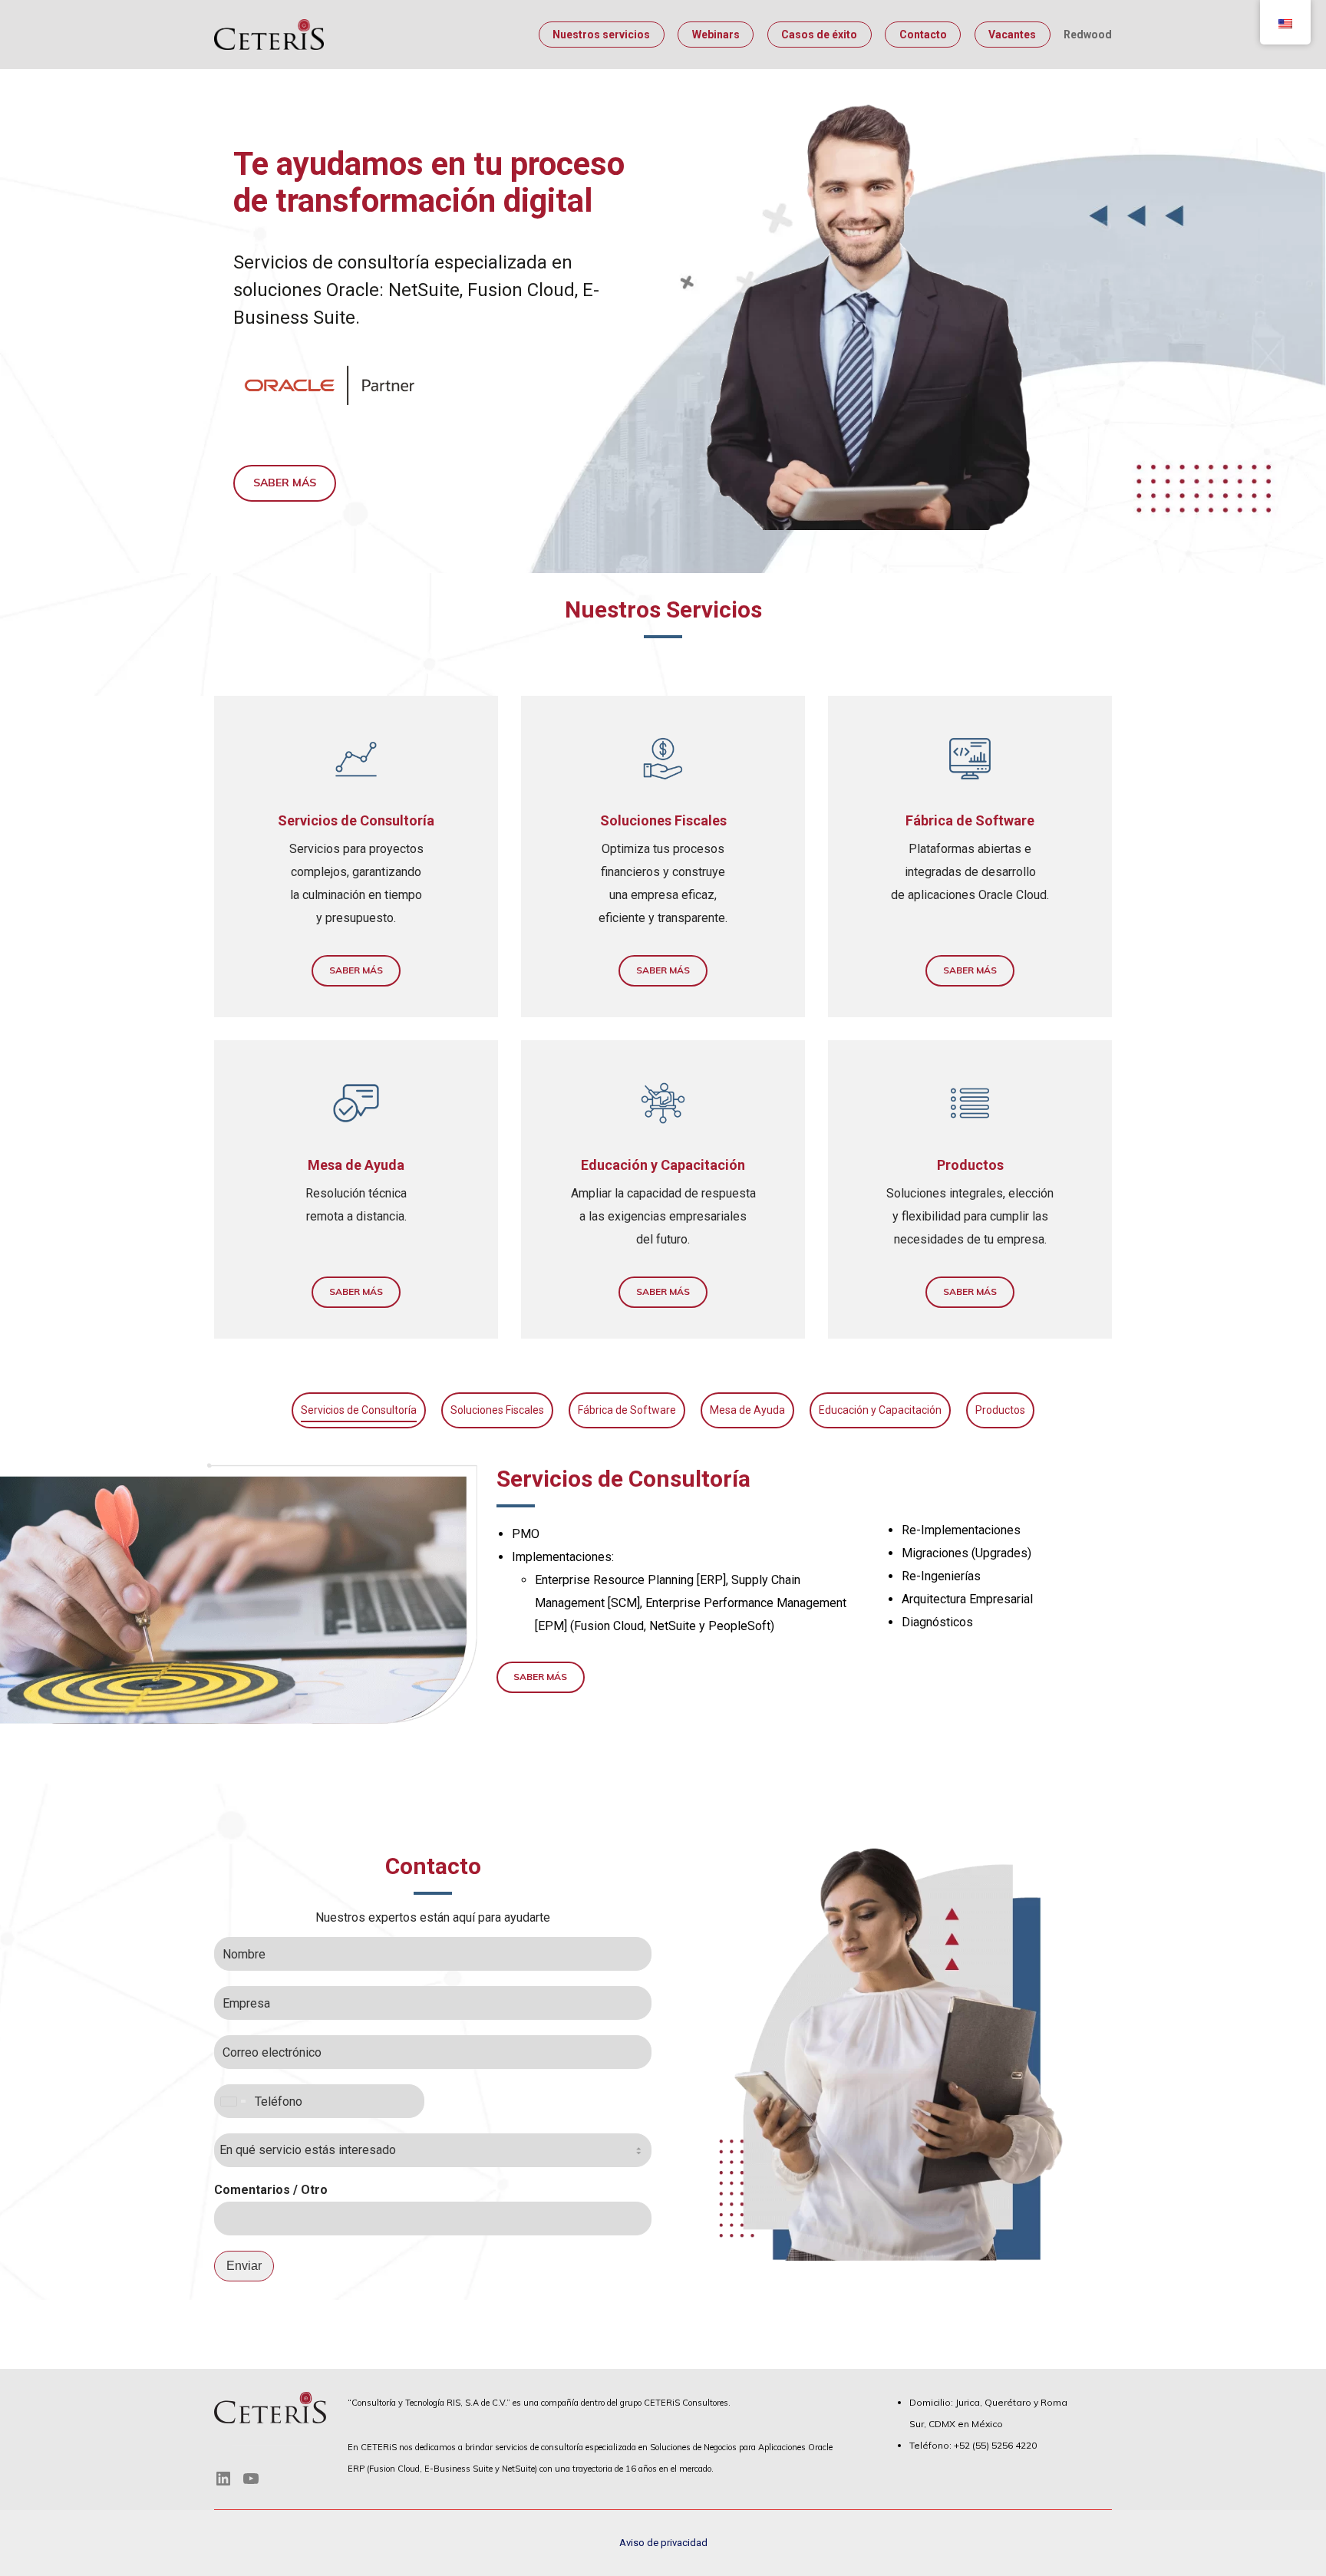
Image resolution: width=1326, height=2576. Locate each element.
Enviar (244, 2266)
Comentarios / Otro (271, 2190)
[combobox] (233, 2101)
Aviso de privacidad (663, 2543)
